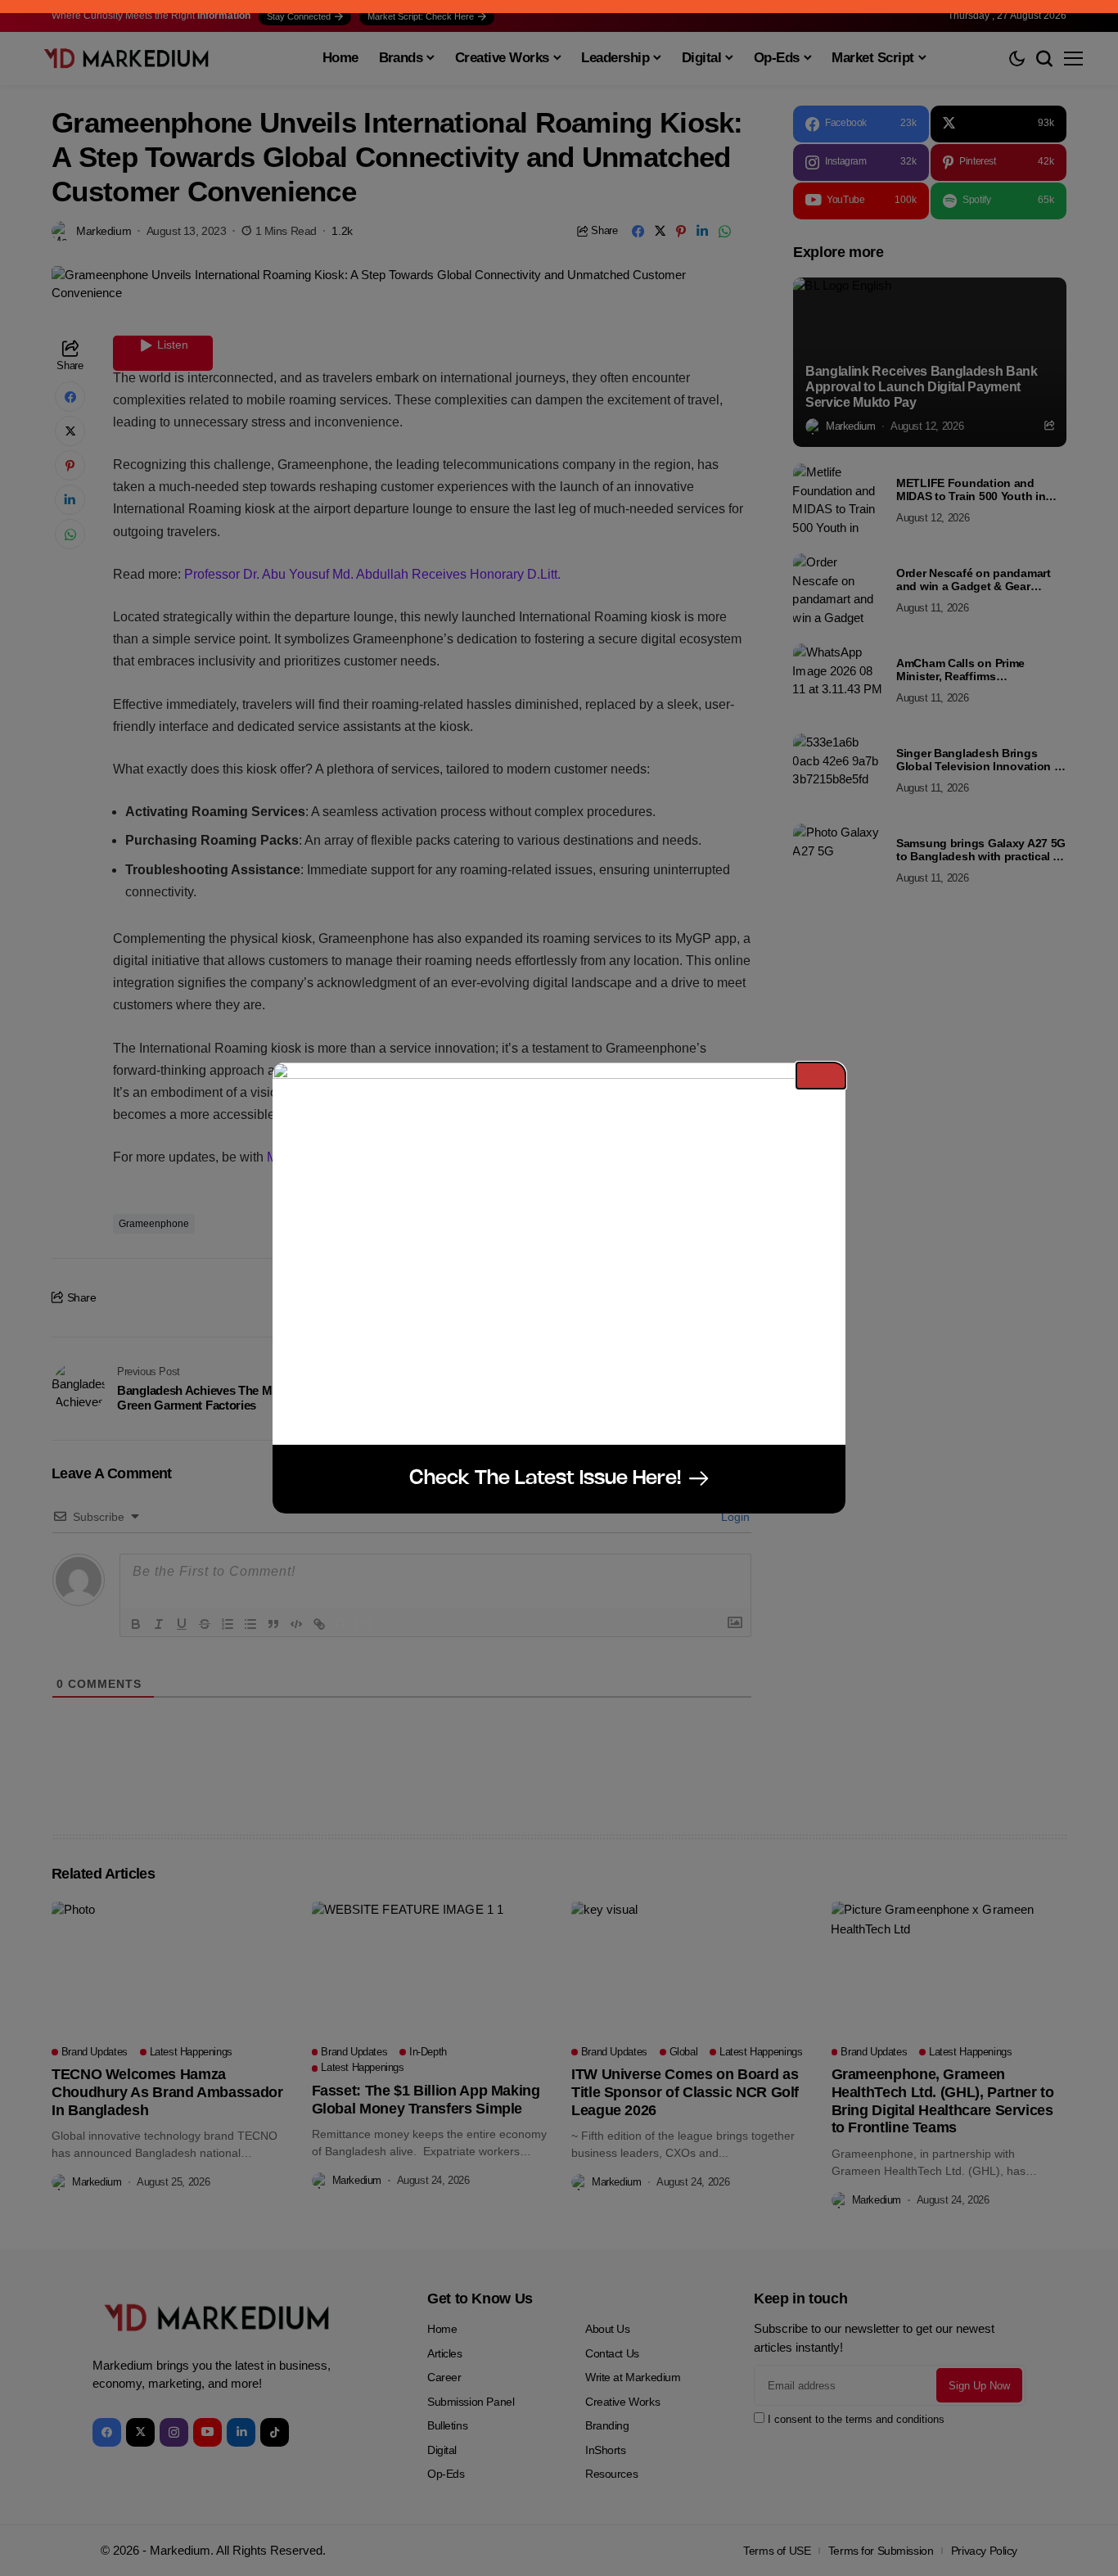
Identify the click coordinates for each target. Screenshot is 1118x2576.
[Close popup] (821, 1076)
